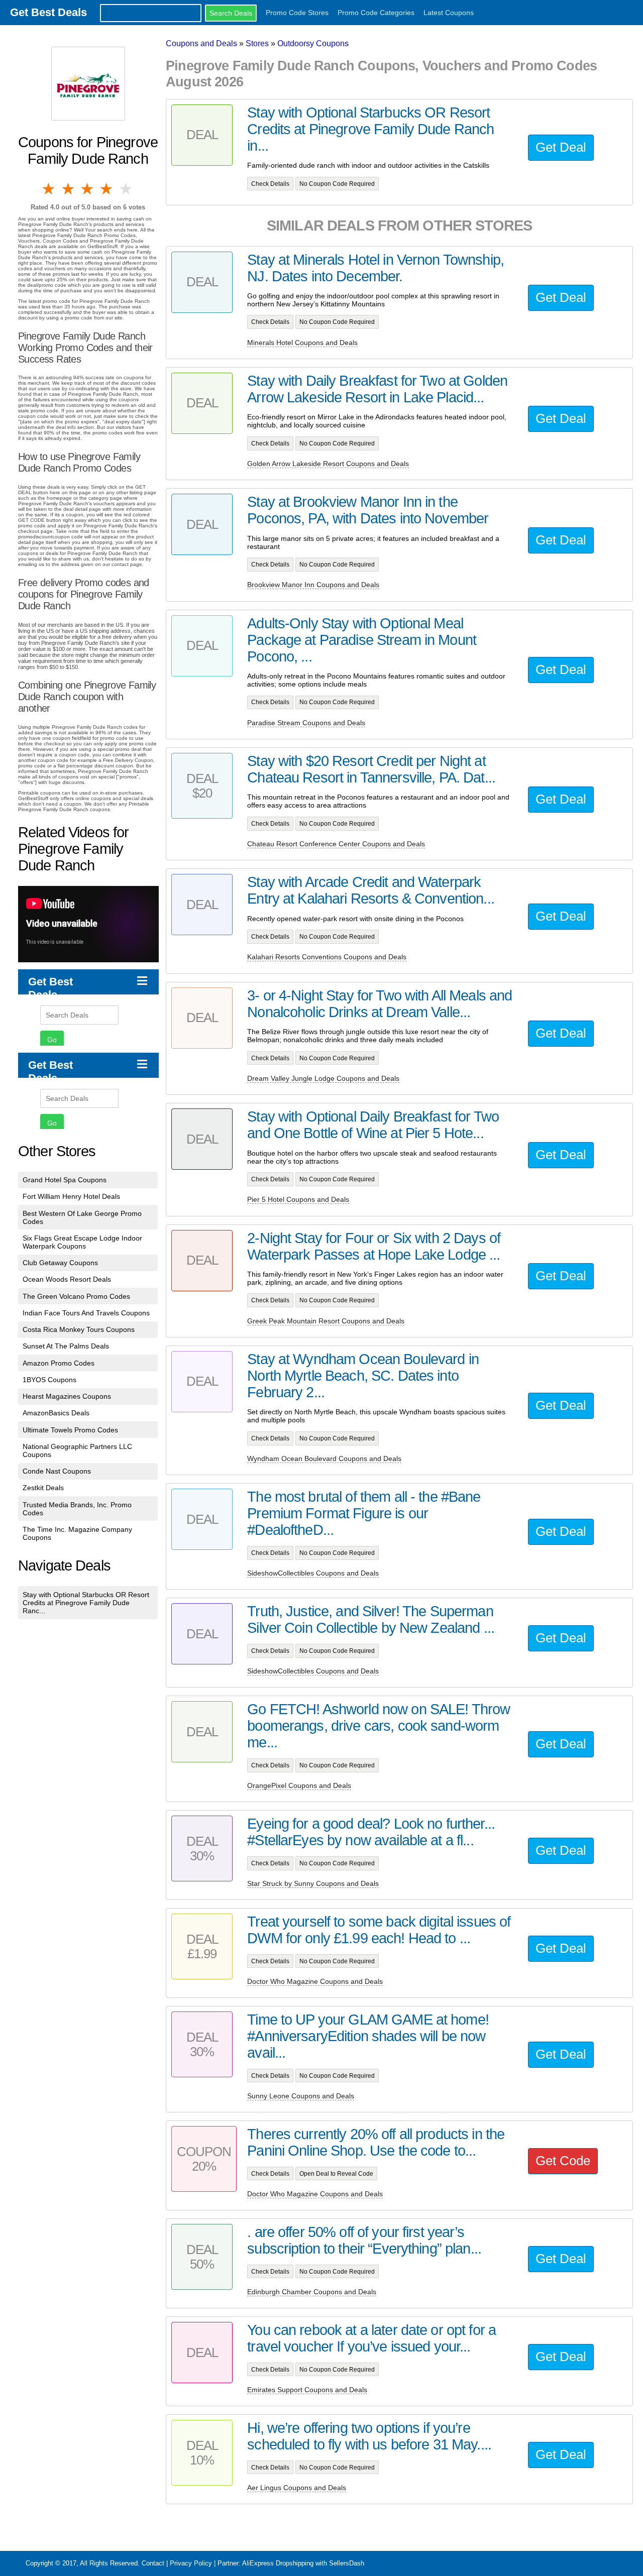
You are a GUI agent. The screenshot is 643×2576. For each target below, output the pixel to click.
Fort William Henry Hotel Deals (71, 1196)
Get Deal (561, 147)
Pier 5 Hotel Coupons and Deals (298, 1199)
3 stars (88, 189)
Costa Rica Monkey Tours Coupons (79, 1329)
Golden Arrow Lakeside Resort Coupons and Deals (328, 464)
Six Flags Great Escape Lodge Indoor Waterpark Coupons (82, 1242)
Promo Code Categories (376, 13)
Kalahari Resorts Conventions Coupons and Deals (327, 957)
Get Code (563, 2161)
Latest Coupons (449, 13)
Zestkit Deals (43, 1488)
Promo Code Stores (297, 13)
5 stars (127, 189)
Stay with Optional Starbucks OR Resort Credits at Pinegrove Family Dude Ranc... (86, 1603)
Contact (153, 2563)
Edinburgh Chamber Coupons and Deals (312, 2292)
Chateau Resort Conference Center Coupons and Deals (336, 844)
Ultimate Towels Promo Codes (70, 1430)
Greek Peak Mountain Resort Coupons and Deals (326, 1321)
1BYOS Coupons (49, 1380)
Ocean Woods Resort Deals (67, 1279)
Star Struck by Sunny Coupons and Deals (313, 1883)
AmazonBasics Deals (56, 1413)
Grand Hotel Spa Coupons (65, 1180)
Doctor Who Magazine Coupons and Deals (315, 1981)
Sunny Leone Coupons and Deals (301, 2096)
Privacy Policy (191, 2563)
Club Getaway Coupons (60, 1263)
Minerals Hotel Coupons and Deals (302, 343)
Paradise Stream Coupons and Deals (306, 723)
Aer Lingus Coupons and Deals (297, 2488)
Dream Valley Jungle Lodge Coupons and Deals (323, 1078)
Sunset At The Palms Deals (66, 1346)
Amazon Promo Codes (59, 1363)
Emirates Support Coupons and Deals (307, 2390)
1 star (49, 189)
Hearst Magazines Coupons (67, 1396)
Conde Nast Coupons (57, 1471)
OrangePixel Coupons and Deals (299, 1785)
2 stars (68, 189)
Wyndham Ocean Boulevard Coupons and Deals (324, 1459)
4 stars (107, 189)
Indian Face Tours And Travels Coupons (86, 1313)
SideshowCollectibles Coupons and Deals (313, 1573)
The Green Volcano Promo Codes (76, 1296)
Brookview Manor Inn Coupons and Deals (313, 585)
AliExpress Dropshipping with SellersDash (303, 2563)
